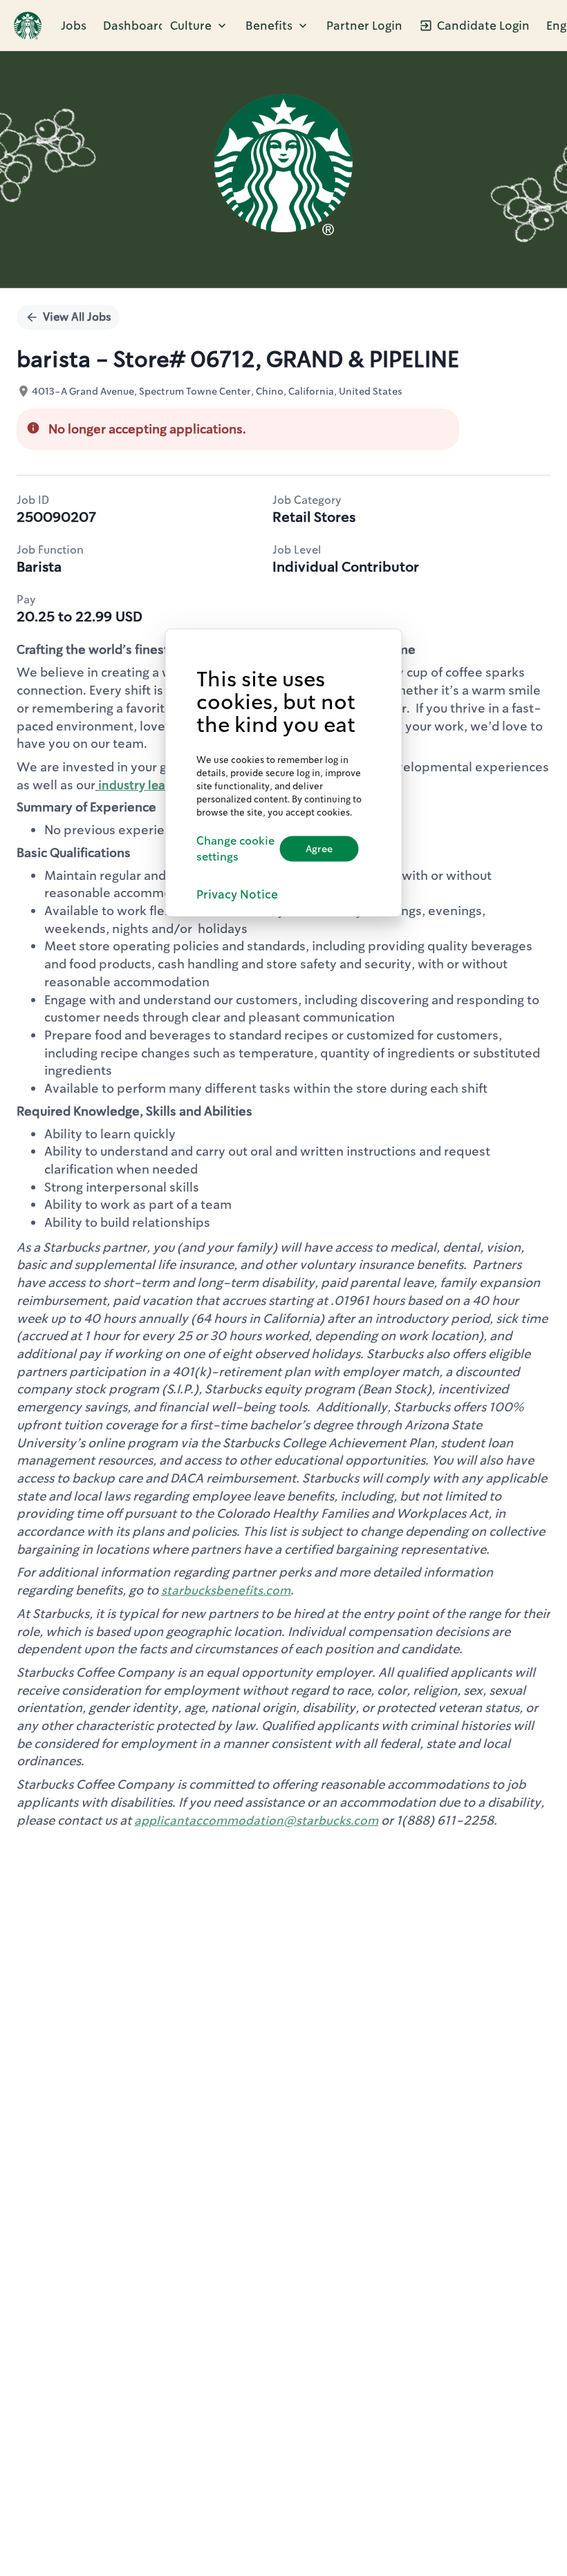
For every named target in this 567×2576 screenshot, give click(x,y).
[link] (28, 26)
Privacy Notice (237, 894)
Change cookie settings (235, 849)
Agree (319, 849)
